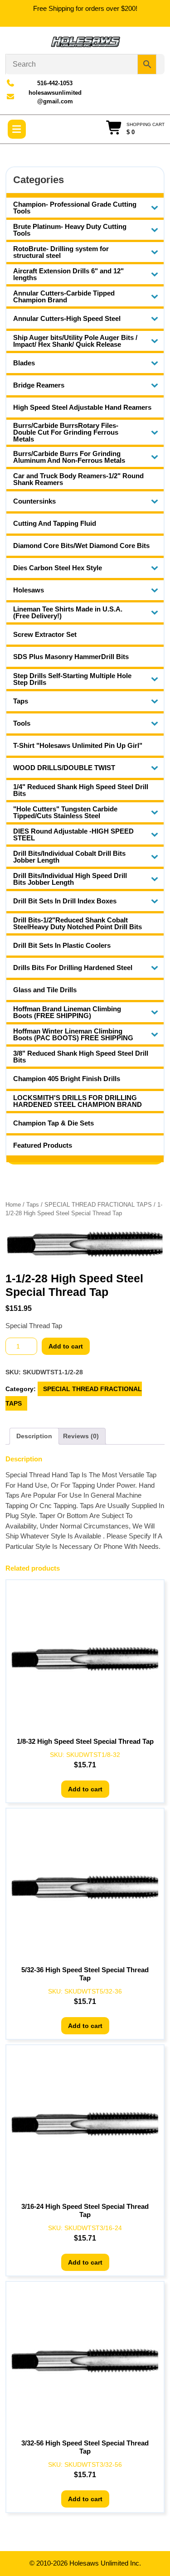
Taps (33, 1205)
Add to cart (66, 1346)
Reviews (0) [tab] (81, 1436)
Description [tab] (34, 1436)
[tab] (17, 129)
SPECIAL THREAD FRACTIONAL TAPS (98, 1205)
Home (13, 1205)
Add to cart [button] (85, 1789)
